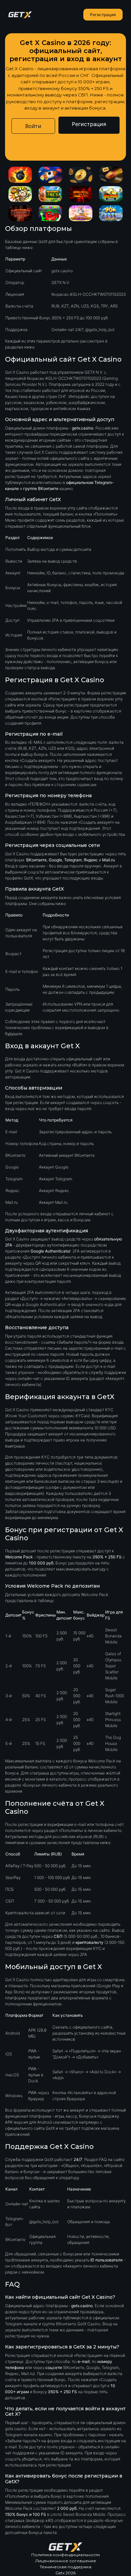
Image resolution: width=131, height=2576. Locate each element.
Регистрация (103, 15)
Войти (33, 126)
